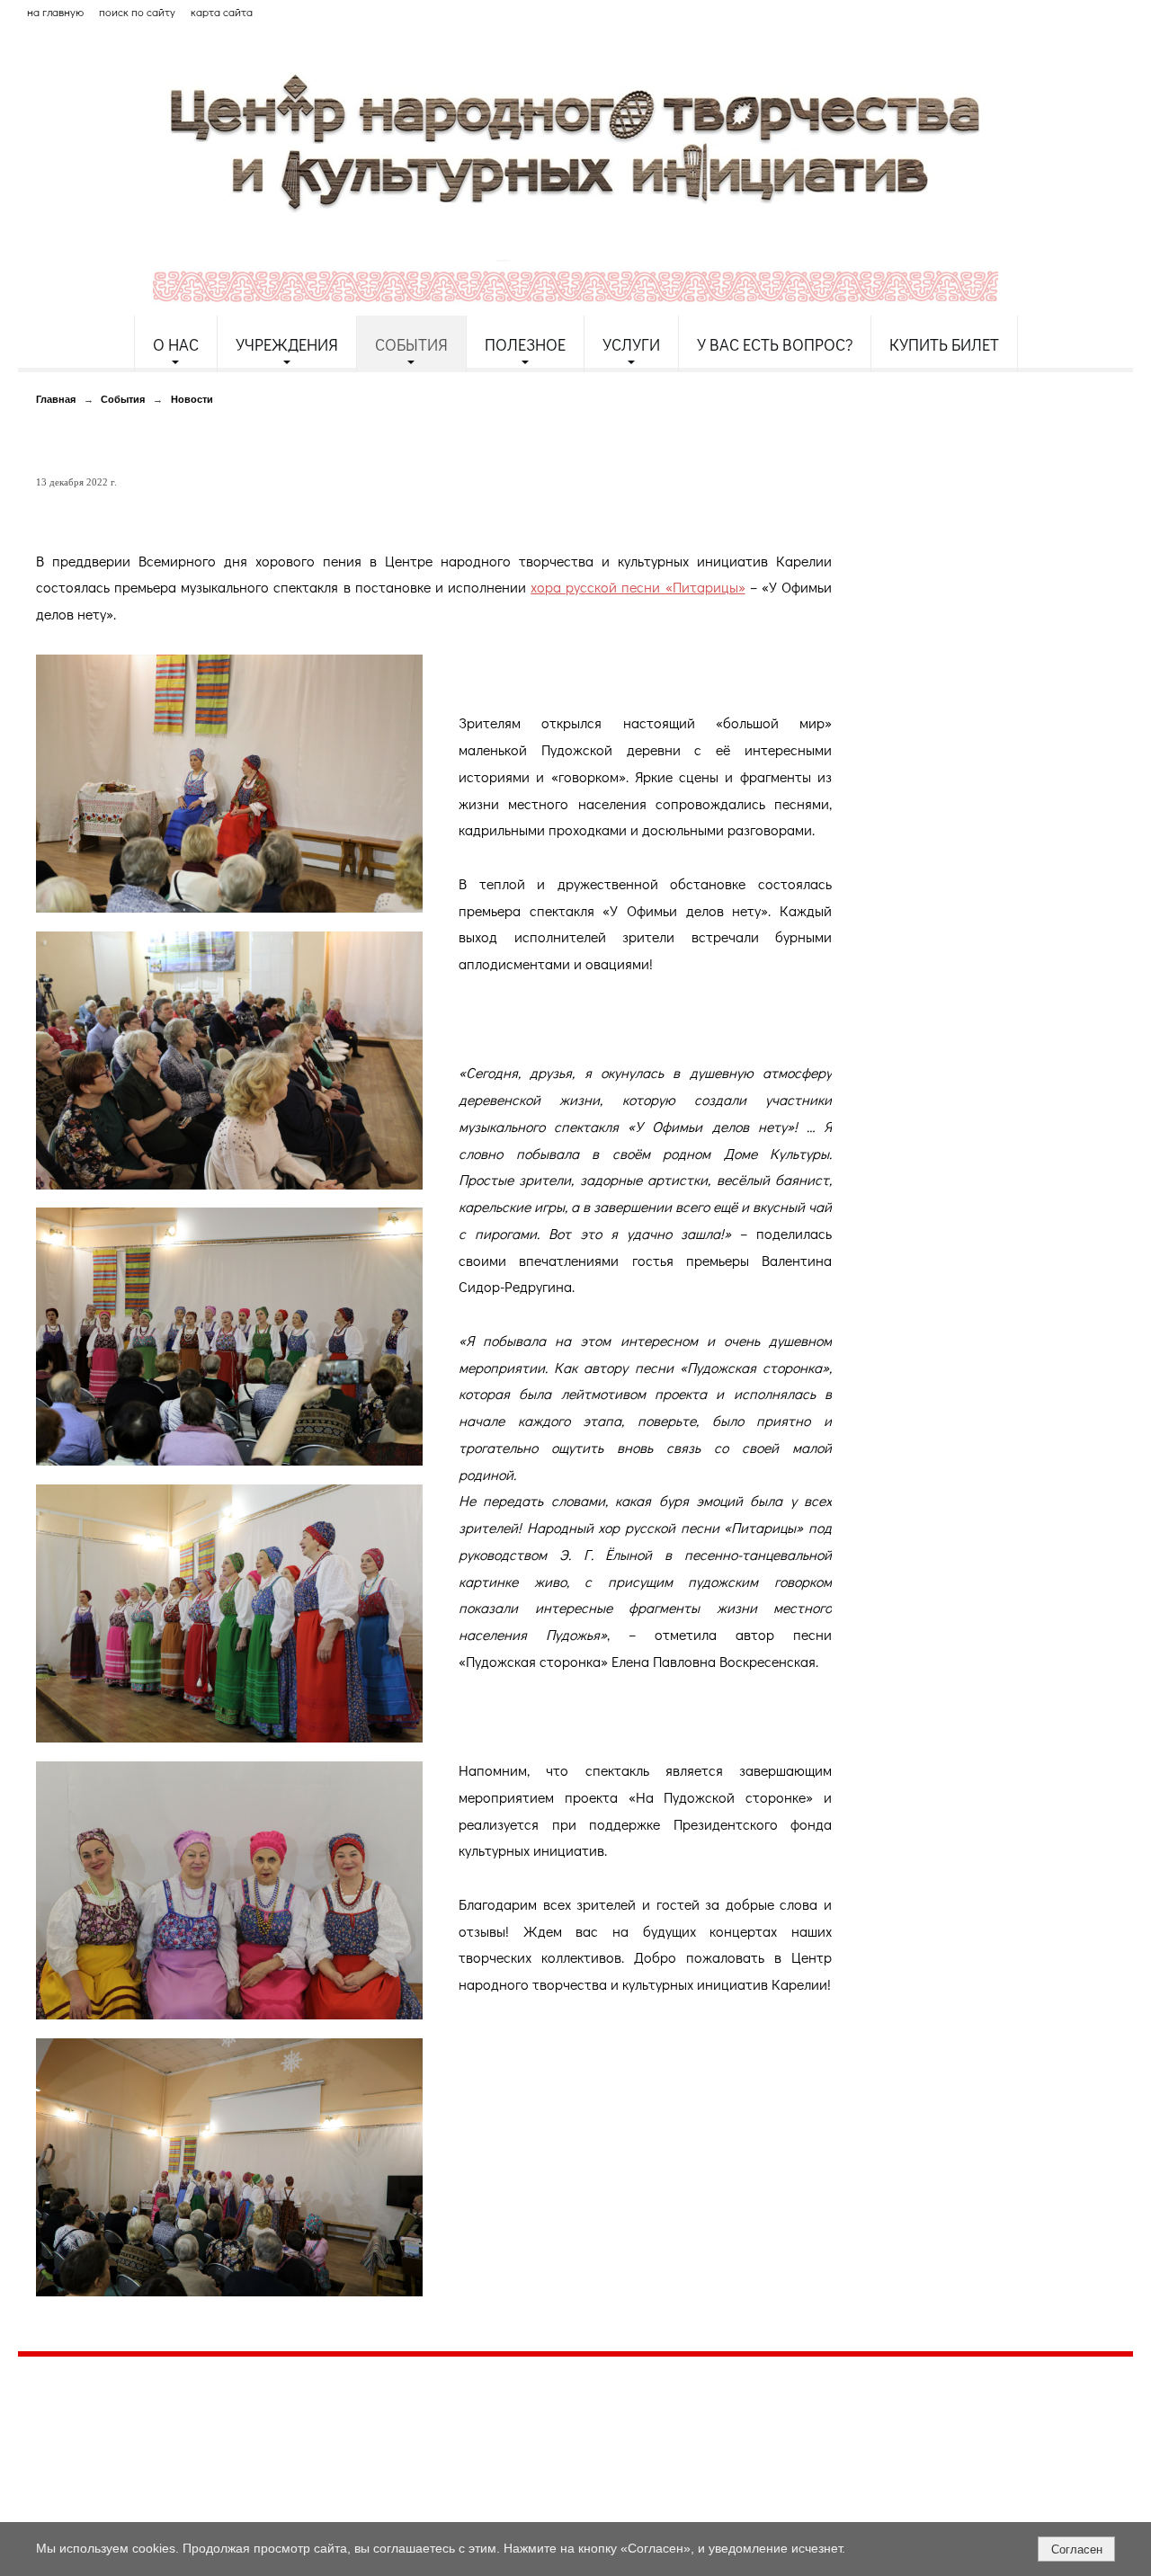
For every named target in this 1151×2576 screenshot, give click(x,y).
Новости (192, 399)
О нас (176, 344)
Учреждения (287, 344)
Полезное (525, 344)
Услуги (631, 344)
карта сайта (222, 12)
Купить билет (944, 344)
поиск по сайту (137, 12)
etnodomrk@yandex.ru (452, 2435)
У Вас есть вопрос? (775, 344)
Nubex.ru (183, 2513)
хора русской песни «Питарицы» (638, 587)
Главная (56, 399)
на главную (55, 12)
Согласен (1077, 2549)
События (411, 344)
